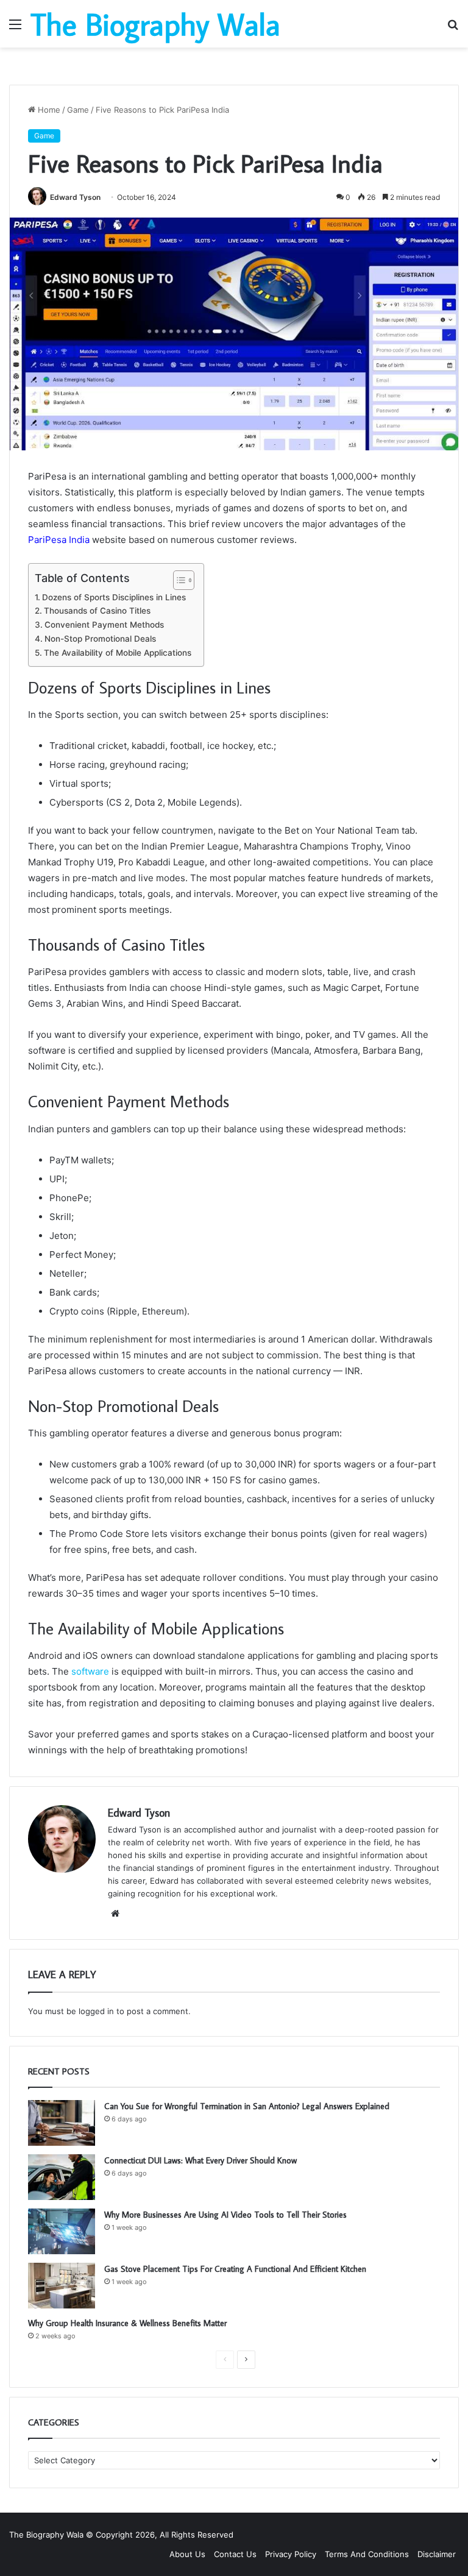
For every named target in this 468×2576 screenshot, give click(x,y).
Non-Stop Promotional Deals (100, 639)
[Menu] (15, 28)
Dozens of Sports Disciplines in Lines (114, 597)
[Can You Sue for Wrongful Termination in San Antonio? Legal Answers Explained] (62, 2123)
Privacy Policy (291, 2554)
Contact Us (235, 2554)
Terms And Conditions (367, 2554)
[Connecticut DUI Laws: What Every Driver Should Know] (62, 2177)
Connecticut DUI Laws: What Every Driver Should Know (200, 2160)
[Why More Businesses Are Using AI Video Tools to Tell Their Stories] (62, 2231)
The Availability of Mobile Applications (118, 653)
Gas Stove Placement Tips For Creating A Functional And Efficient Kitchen (235, 2269)
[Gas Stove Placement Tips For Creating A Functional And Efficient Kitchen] (62, 2286)
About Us (187, 2554)
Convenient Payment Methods (104, 625)
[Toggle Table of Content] (178, 580)
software (90, 1671)
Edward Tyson (75, 197)
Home (48, 110)
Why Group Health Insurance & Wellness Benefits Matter (129, 2323)
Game (78, 110)
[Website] (115, 1914)
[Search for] (453, 28)
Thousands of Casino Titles (97, 611)
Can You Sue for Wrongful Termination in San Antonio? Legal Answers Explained (247, 2106)
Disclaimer (437, 2554)
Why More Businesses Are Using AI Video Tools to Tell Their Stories (225, 2215)
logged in (96, 2011)
